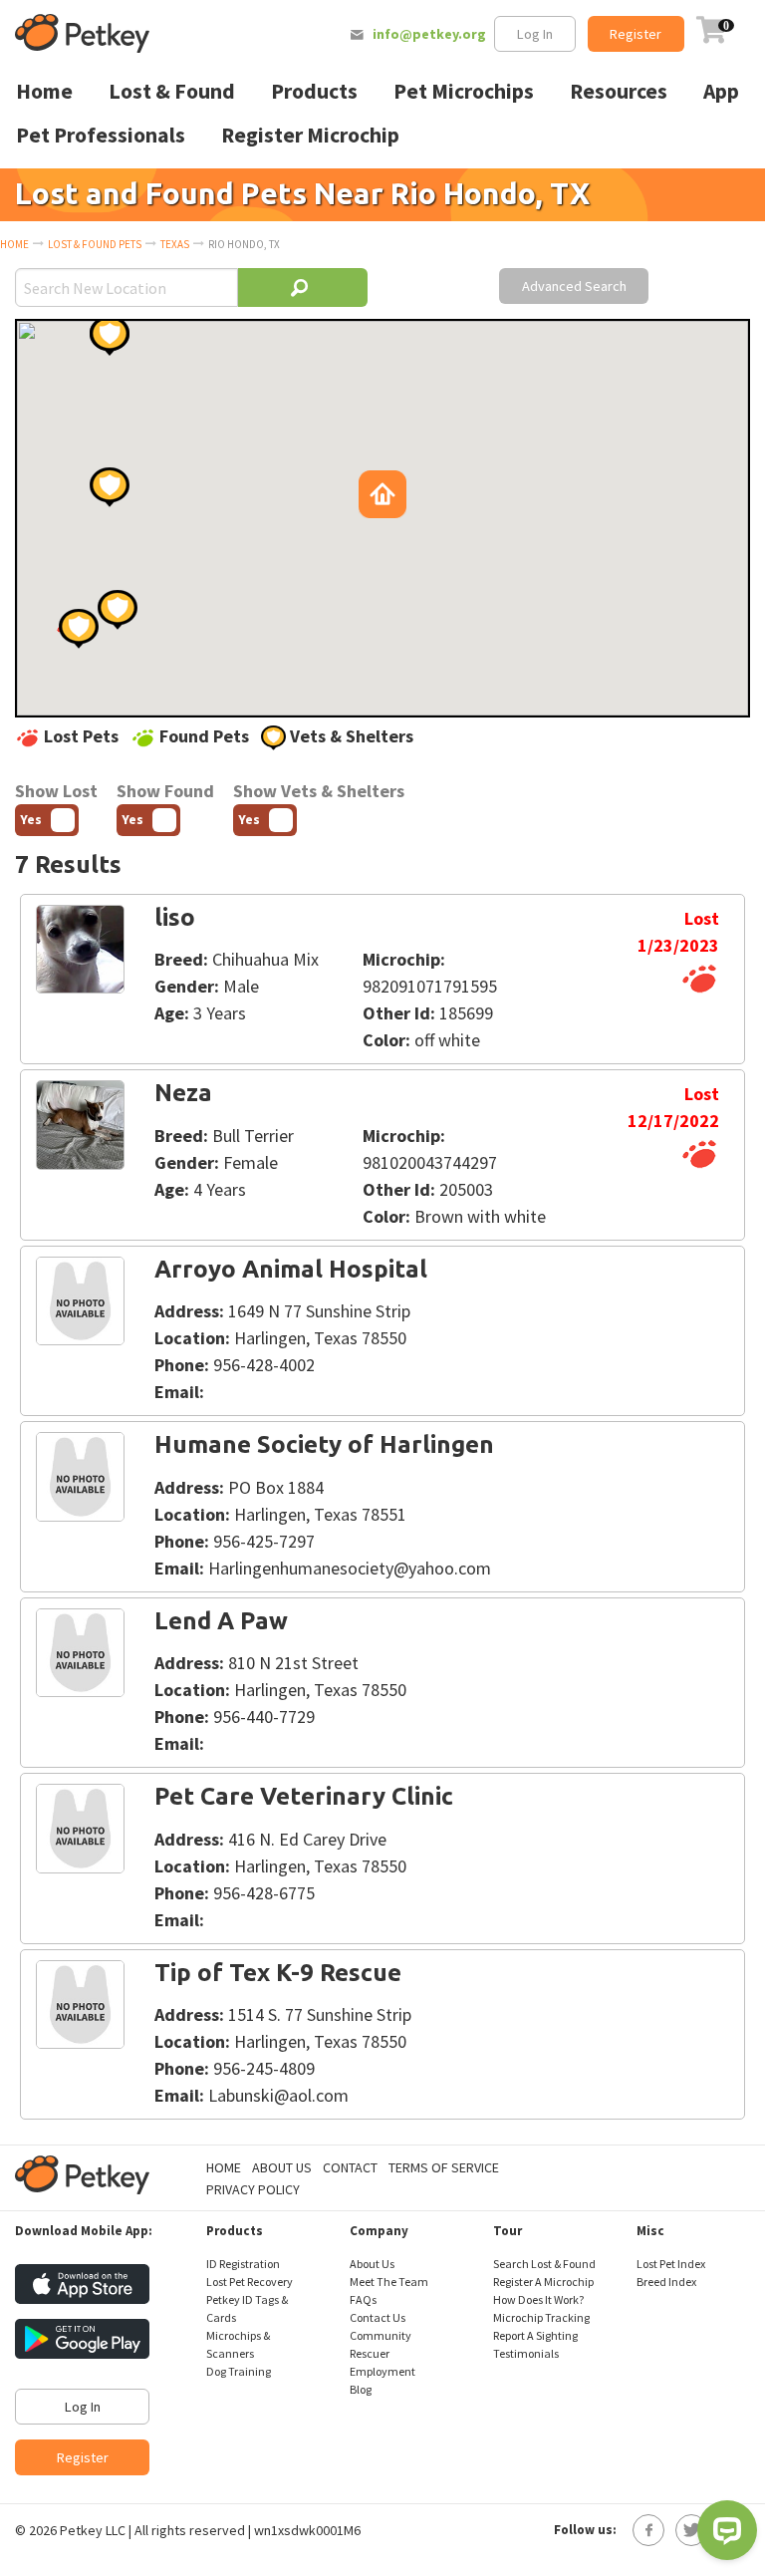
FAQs (363, 2299)
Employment (382, 2371)
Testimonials (526, 2353)
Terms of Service (444, 2167)
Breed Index (666, 2282)
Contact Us (378, 2317)
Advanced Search (574, 286)
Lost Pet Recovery (250, 2282)
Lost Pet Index (671, 2264)
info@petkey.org (429, 34)
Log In (535, 34)
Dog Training (239, 2371)
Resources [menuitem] (619, 91)
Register (636, 34)
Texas (175, 244)
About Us (282, 2167)
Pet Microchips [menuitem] (464, 91)
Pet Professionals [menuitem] (101, 135)
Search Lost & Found (544, 2264)
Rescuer (370, 2353)
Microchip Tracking (541, 2317)
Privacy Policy (253, 2189)
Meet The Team (389, 2282)
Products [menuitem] (314, 91)
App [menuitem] (721, 91)
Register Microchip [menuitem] (310, 135)
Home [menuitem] (44, 91)
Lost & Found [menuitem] (172, 91)
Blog (361, 2389)
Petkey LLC (93, 2530)
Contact (350, 2167)
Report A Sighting (535, 2335)
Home (14, 244)
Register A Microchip (543, 2282)
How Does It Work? (538, 2299)
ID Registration (243, 2264)
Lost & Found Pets (95, 244)
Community (381, 2335)
